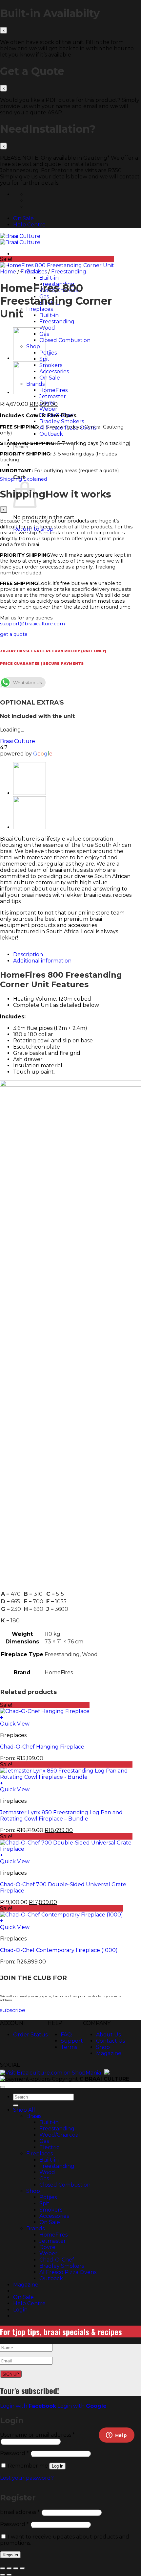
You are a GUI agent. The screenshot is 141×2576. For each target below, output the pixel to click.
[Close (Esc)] (4, 30)
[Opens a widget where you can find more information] (116, 2436)
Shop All (24, 2110)
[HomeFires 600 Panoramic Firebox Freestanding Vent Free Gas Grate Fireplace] (30, 393)
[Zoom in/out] (3, 2568)
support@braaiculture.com (32, 624)
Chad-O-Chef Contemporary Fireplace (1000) (59, 1950)
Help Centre (29, 225)
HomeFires (53, 2235)
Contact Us (111, 2041)
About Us (108, 2035)
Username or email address (37, 2435)
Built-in (49, 2122)
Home (8, 272)
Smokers (51, 2210)
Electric (49, 2147)
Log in (58, 2466)
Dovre (47, 2247)
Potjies (48, 2197)
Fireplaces (34, 272)
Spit (44, 2204)
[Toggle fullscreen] (9, 2568)
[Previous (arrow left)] (3, 2575)
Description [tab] (28, 954)
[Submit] (16, 2105)
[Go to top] (3, 2087)
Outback (51, 2278)
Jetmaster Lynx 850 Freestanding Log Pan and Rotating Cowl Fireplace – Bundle (61, 1816)
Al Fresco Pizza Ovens (68, 2272)
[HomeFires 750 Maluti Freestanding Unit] (30, 358)
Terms (69, 2047)
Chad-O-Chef (57, 2260)
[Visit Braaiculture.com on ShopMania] (50, 2073)
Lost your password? (27, 2478)
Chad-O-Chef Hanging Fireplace (42, 1747)
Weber (48, 2253)
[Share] (16, 2568)
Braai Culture (18, 741)
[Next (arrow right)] (9, 2575)
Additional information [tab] (42, 961)
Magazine (109, 2053)
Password (14, 2453)
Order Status (30, 2035)
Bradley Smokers (62, 2266)
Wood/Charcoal (60, 2135)
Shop (103, 2047)
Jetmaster (53, 2241)
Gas (44, 2141)
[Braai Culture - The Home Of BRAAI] (20, 239)
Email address (20, 2512)
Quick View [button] (15, 1724)
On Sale (23, 218)
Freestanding (69, 272)
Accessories (54, 2216)
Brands (35, 2228)
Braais (34, 2116)
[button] (66, 1855)
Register (10, 2555)
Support (72, 2041)
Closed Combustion (65, 2185)
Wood (47, 2172)
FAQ (66, 2035)
